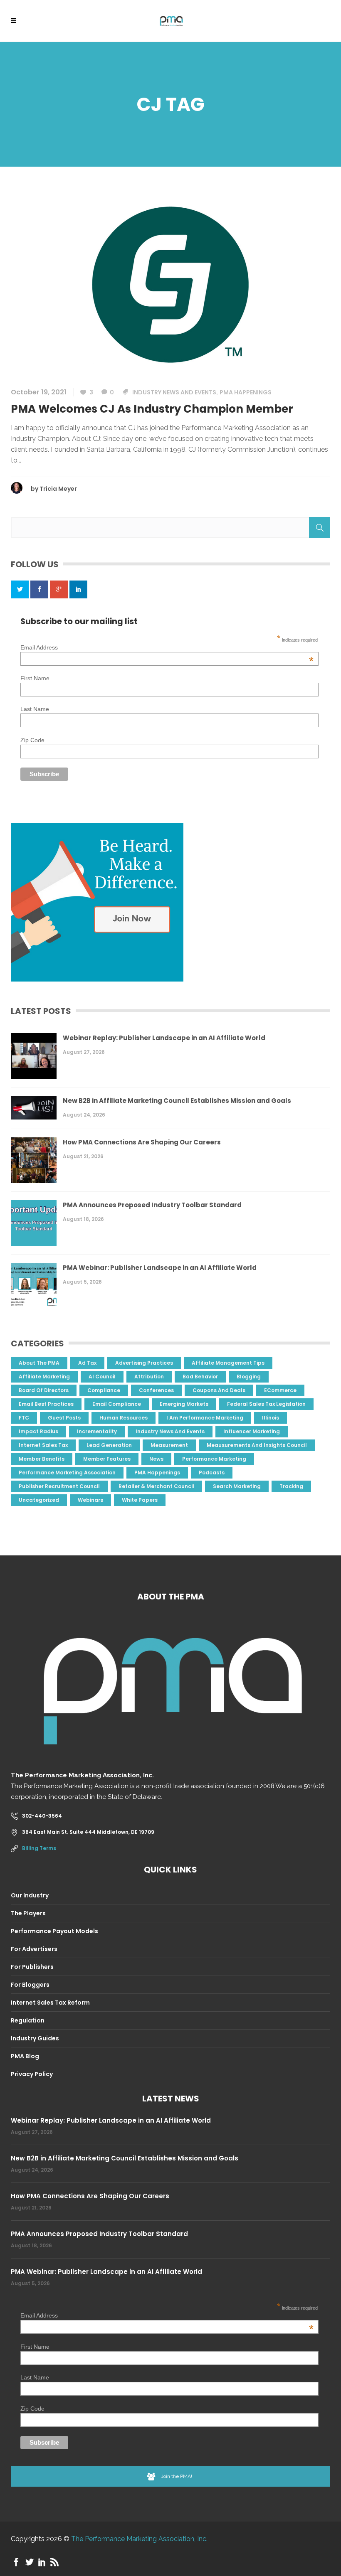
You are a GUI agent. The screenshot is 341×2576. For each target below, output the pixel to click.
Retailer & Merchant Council (156, 1486)
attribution (149, 1377)
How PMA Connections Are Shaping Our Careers (142, 1142)
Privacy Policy (32, 2074)
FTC (24, 1418)
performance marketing (214, 1459)
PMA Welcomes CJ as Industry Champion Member (152, 409)
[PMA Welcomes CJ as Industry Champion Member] (170, 284)
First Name (35, 678)
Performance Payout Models (54, 1931)
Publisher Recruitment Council (59, 1486)
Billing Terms (39, 1848)
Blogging (249, 1377)
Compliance (104, 1390)
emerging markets (184, 1404)
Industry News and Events (174, 392)
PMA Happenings (246, 392)
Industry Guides (35, 2038)
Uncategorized (39, 1500)
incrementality (97, 1431)
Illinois (271, 1418)
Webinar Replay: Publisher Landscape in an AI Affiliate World (164, 1038)
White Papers (140, 1500)
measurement (169, 1445)
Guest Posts (64, 1418)
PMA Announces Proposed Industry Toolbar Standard (152, 1205)
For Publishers (32, 1967)
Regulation (28, 2020)
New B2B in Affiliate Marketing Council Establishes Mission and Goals (177, 1101)
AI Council (102, 1377)
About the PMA (39, 1363)
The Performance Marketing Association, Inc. (139, 2539)
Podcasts (212, 1473)
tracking (291, 1486)
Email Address (167, 647)
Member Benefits (42, 1459)
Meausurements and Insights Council (257, 1445)
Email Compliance (117, 1404)
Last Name (35, 709)
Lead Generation (109, 1445)
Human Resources (124, 1418)
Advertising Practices (144, 1363)
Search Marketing (237, 1486)
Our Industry (30, 1895)
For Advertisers (34, 1949)
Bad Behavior (200, 1377)
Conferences (156, 1390)
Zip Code (32, 740)
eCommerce (280, 1390)
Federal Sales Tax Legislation (266, 1404)
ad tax (87, 1363)
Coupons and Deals (219, 1390)
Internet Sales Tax (43, 1445)
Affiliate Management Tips (228, 1363)
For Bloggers (30, 1985)
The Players (28, 1913)
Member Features (107, 1459)
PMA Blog (25, 2056)
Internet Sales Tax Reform (50, 2003)
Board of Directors (44, 1390)
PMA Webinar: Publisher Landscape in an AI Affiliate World (160, 1268)
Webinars (90, 1500)
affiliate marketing (44, 1377)
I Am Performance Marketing (205, 1418)
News (156, 1459)
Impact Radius (38, 1431)
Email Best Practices (46, 1404)
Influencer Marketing (252, 1431)
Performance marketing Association (67, 1473)
